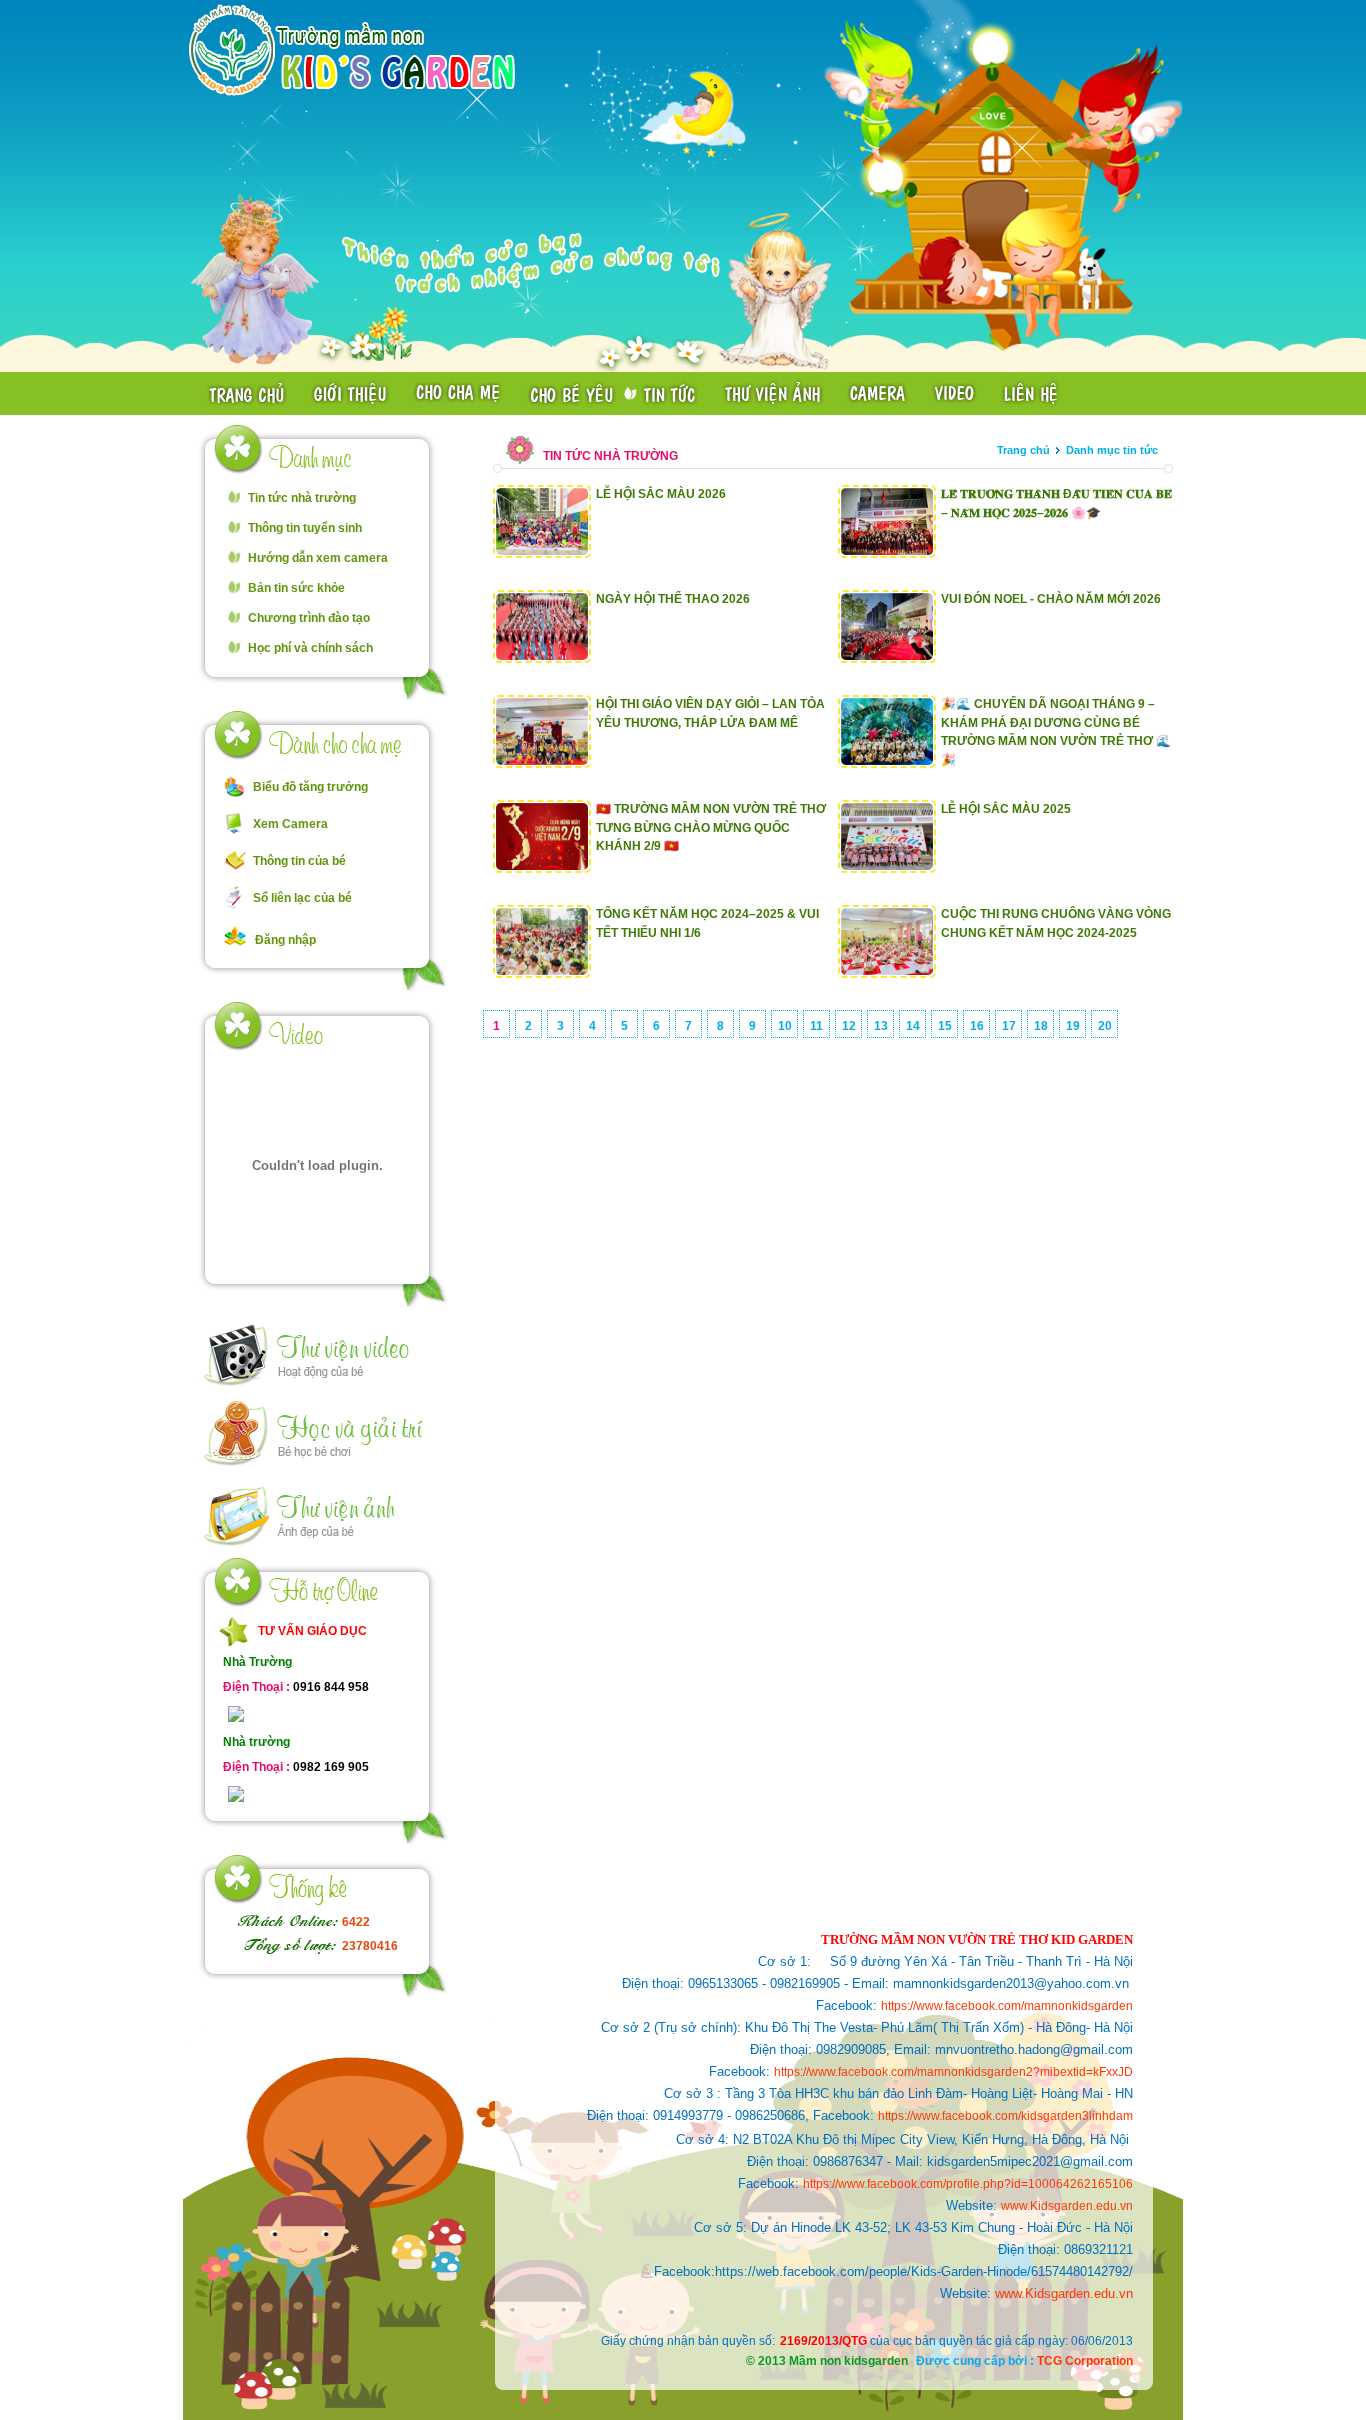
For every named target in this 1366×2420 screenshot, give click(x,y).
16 (977, 1026)
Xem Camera (290, 824)
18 (1041, 1026)
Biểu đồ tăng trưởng (310, 787)
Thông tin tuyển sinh (305, 528)
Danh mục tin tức (1112, 450)
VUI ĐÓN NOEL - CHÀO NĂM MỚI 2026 (1051, 599)
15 (945, 1026)
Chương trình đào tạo (309, 618)
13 (881, 1026)
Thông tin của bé (299, 861)
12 (849, 1026)
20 (1105, 1026)
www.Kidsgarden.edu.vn (1067, 2206)
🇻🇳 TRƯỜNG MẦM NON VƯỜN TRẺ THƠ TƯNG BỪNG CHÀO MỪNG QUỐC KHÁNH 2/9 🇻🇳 (711, 827)
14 (913, 1026)
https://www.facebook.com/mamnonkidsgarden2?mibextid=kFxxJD (953, 2072)
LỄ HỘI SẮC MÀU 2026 (661, 494)
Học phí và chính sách (310, 648)
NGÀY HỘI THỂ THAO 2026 (673, 599)
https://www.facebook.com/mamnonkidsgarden (1007, 2006)
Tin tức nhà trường (302, 498)
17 (1009, 1026)
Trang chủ (1023, 450)
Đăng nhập (285, 940)
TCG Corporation (1085, 2361)
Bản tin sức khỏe (296, 588)
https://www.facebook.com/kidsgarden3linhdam (1005, 2116)
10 (785, 1026)
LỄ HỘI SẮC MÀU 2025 (1006, 809)
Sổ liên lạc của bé (302, 898)
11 (816, 1026)
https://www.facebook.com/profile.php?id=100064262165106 (968, 2184)
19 (1073, 1026)
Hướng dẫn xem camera (318, 558)
